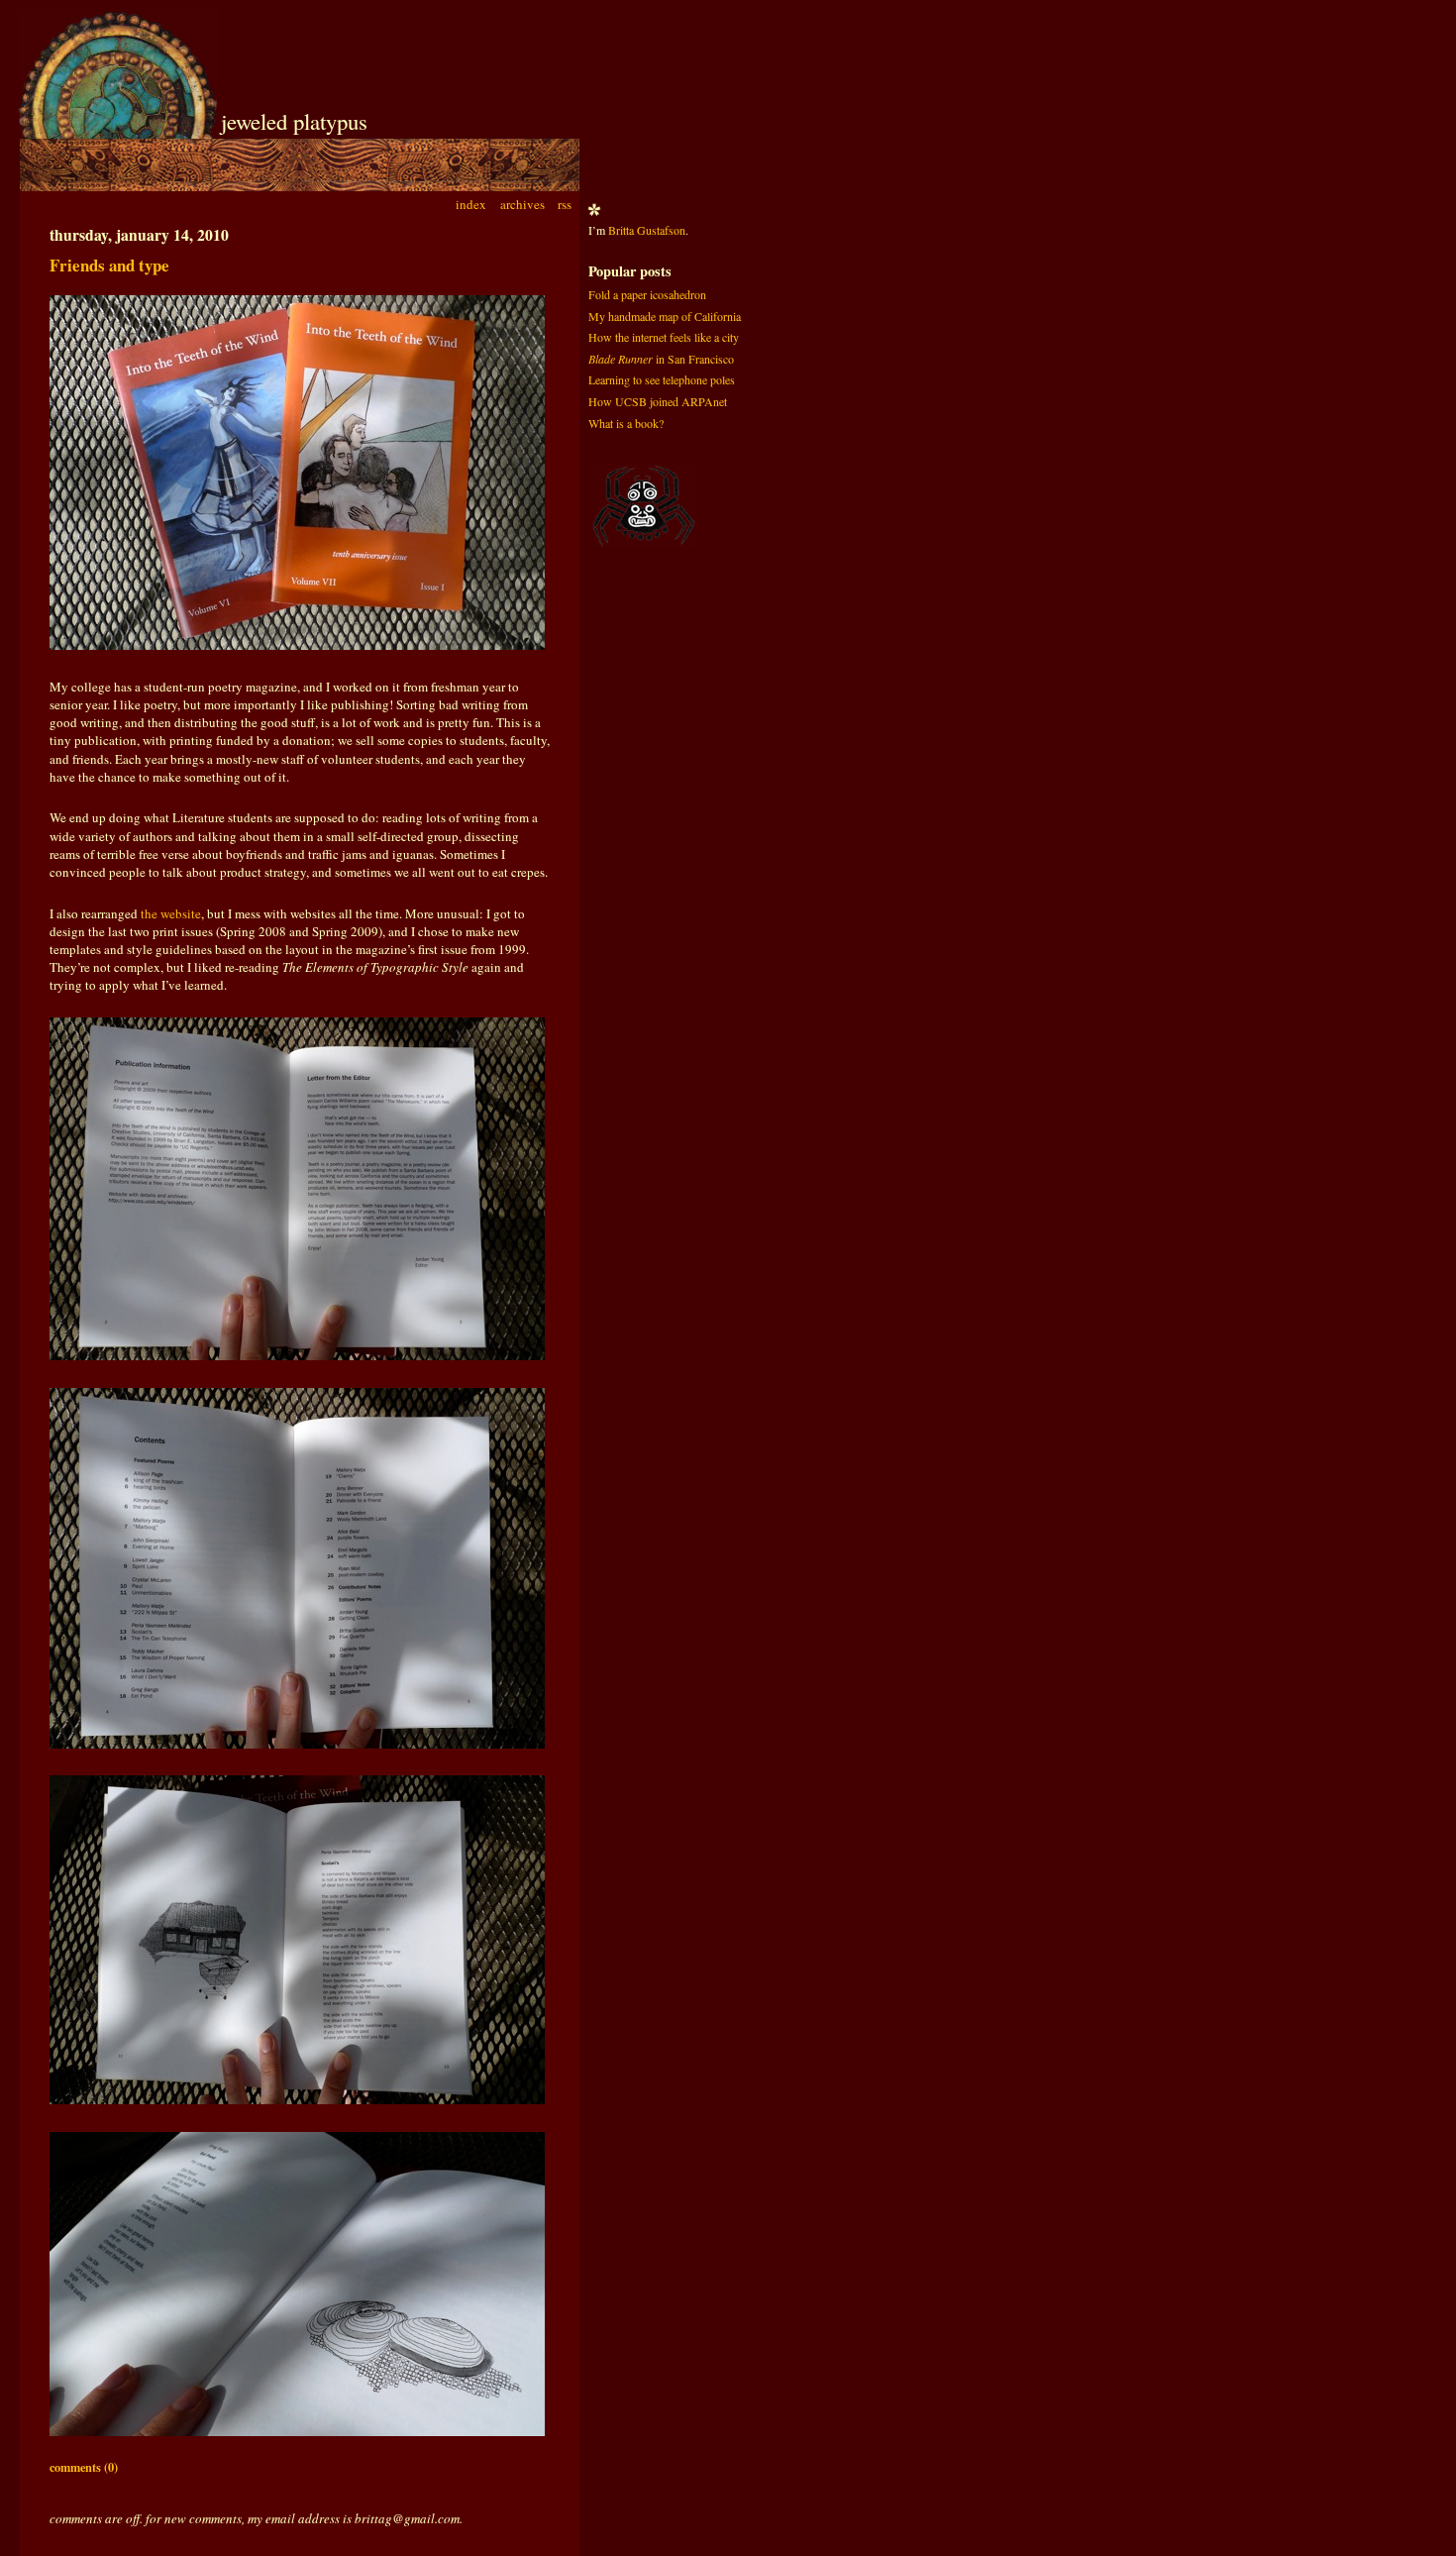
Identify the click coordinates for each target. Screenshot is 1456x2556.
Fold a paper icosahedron (647, 294)
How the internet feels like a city (664, 337)
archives (522, 204)
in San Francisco (661, 359)
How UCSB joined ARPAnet (658, 401)
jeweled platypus (294, 121)
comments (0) (84, 2467)
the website (171, 913)
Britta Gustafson (647, 230)
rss (565, 204)
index (471, 204)
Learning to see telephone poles (662, 379)
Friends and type (109, 265)
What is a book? (626, 423)
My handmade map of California (665, 316)
